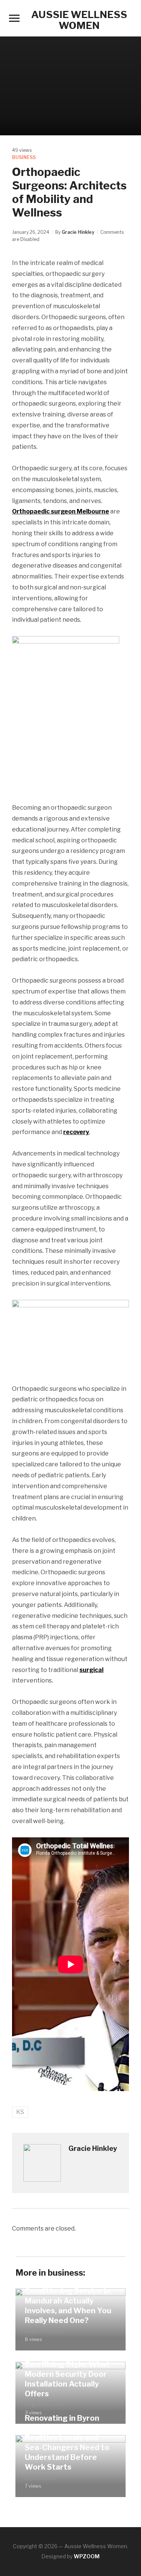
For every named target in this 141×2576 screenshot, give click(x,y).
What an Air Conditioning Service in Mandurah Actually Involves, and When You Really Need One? (68, 2301)
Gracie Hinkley (78, 232)
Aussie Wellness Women (79, 20)
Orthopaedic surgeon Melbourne (61, 511)
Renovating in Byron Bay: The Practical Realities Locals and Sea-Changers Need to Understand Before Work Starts (67, 2443)
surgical (91, 1670)
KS (20, 2112)
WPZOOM (87, 2556)
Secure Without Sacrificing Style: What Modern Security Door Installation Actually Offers (67, 2374)
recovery (76, 1132)
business (24, 157)
